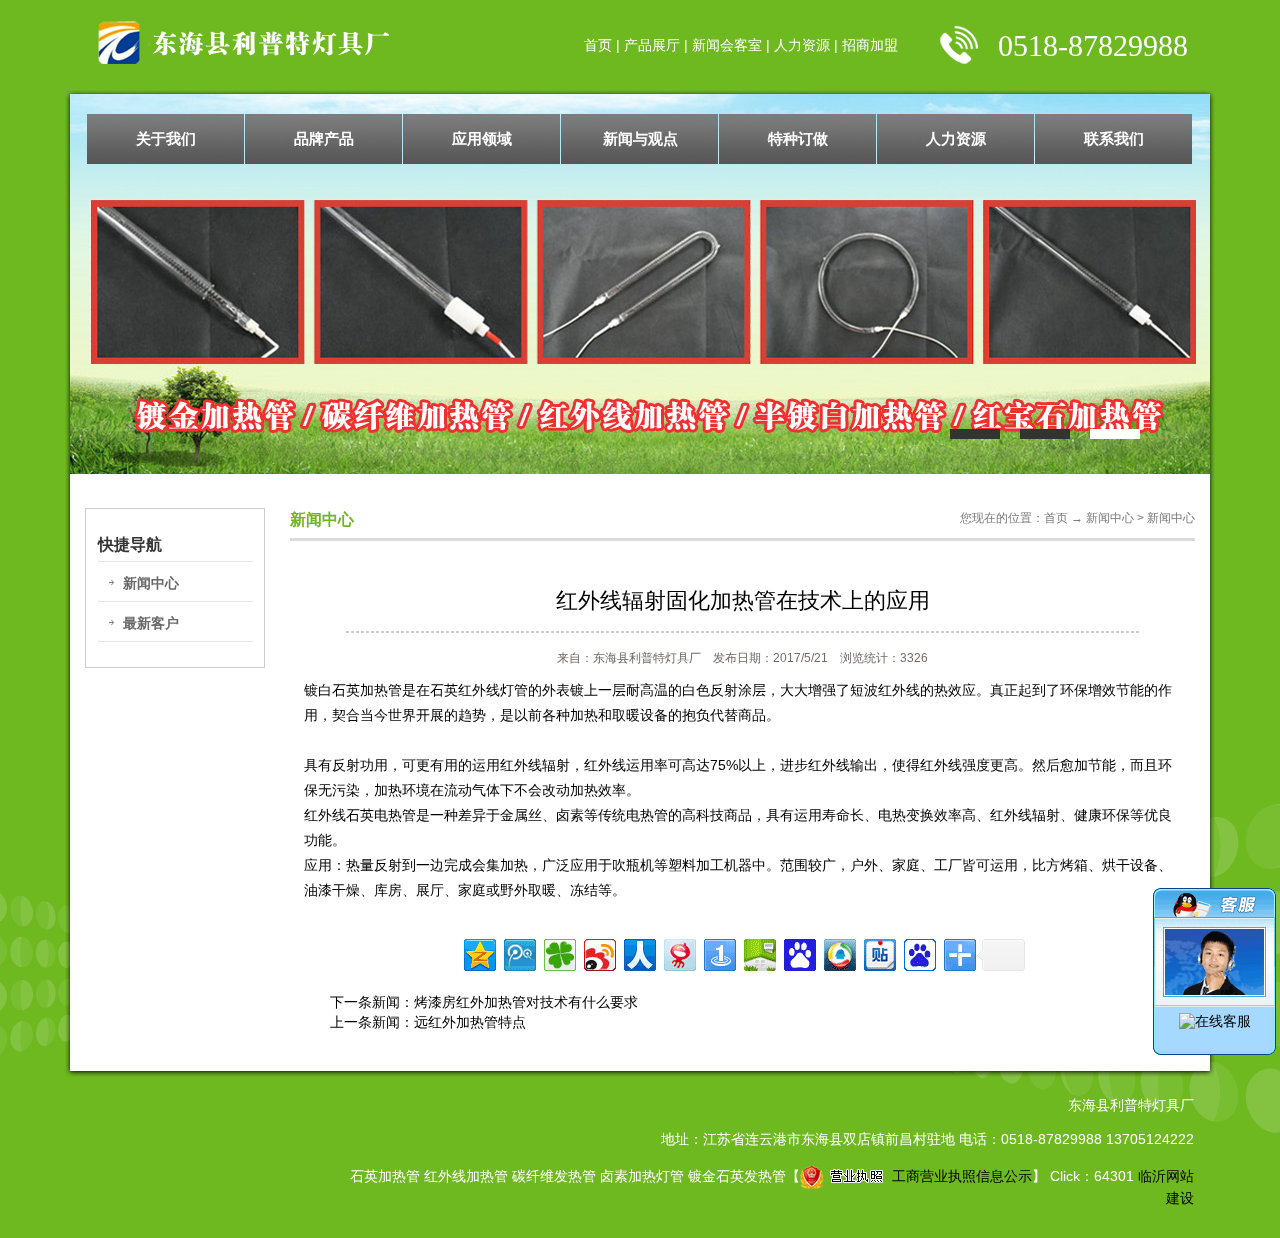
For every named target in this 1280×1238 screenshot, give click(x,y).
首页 (598, 45)
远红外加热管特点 (470, 1022)
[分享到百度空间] (758, 952)
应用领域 (482, 138)
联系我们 (1114, 138)
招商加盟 (870, 45)
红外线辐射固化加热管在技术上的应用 (743, 600)
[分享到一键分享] (718, 952)
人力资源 (802, 45)
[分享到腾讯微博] (518, 952)
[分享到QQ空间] (478, 952)
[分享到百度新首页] (918, 952)
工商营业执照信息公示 (962, 1176)
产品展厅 (652, 45)
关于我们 (166, 138)
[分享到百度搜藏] (798, 952)
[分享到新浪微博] (598, 952)
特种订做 (798, 138)
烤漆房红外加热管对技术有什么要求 (526, 1002)
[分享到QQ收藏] (838, 952)
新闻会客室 (727, 45)
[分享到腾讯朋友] (558, 952)
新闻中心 (151, 583)
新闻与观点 (640, 138)
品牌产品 (324, 138)
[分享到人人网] (638, 952)
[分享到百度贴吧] (878, 952)
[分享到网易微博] (678, 952)
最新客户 (151, 623)
